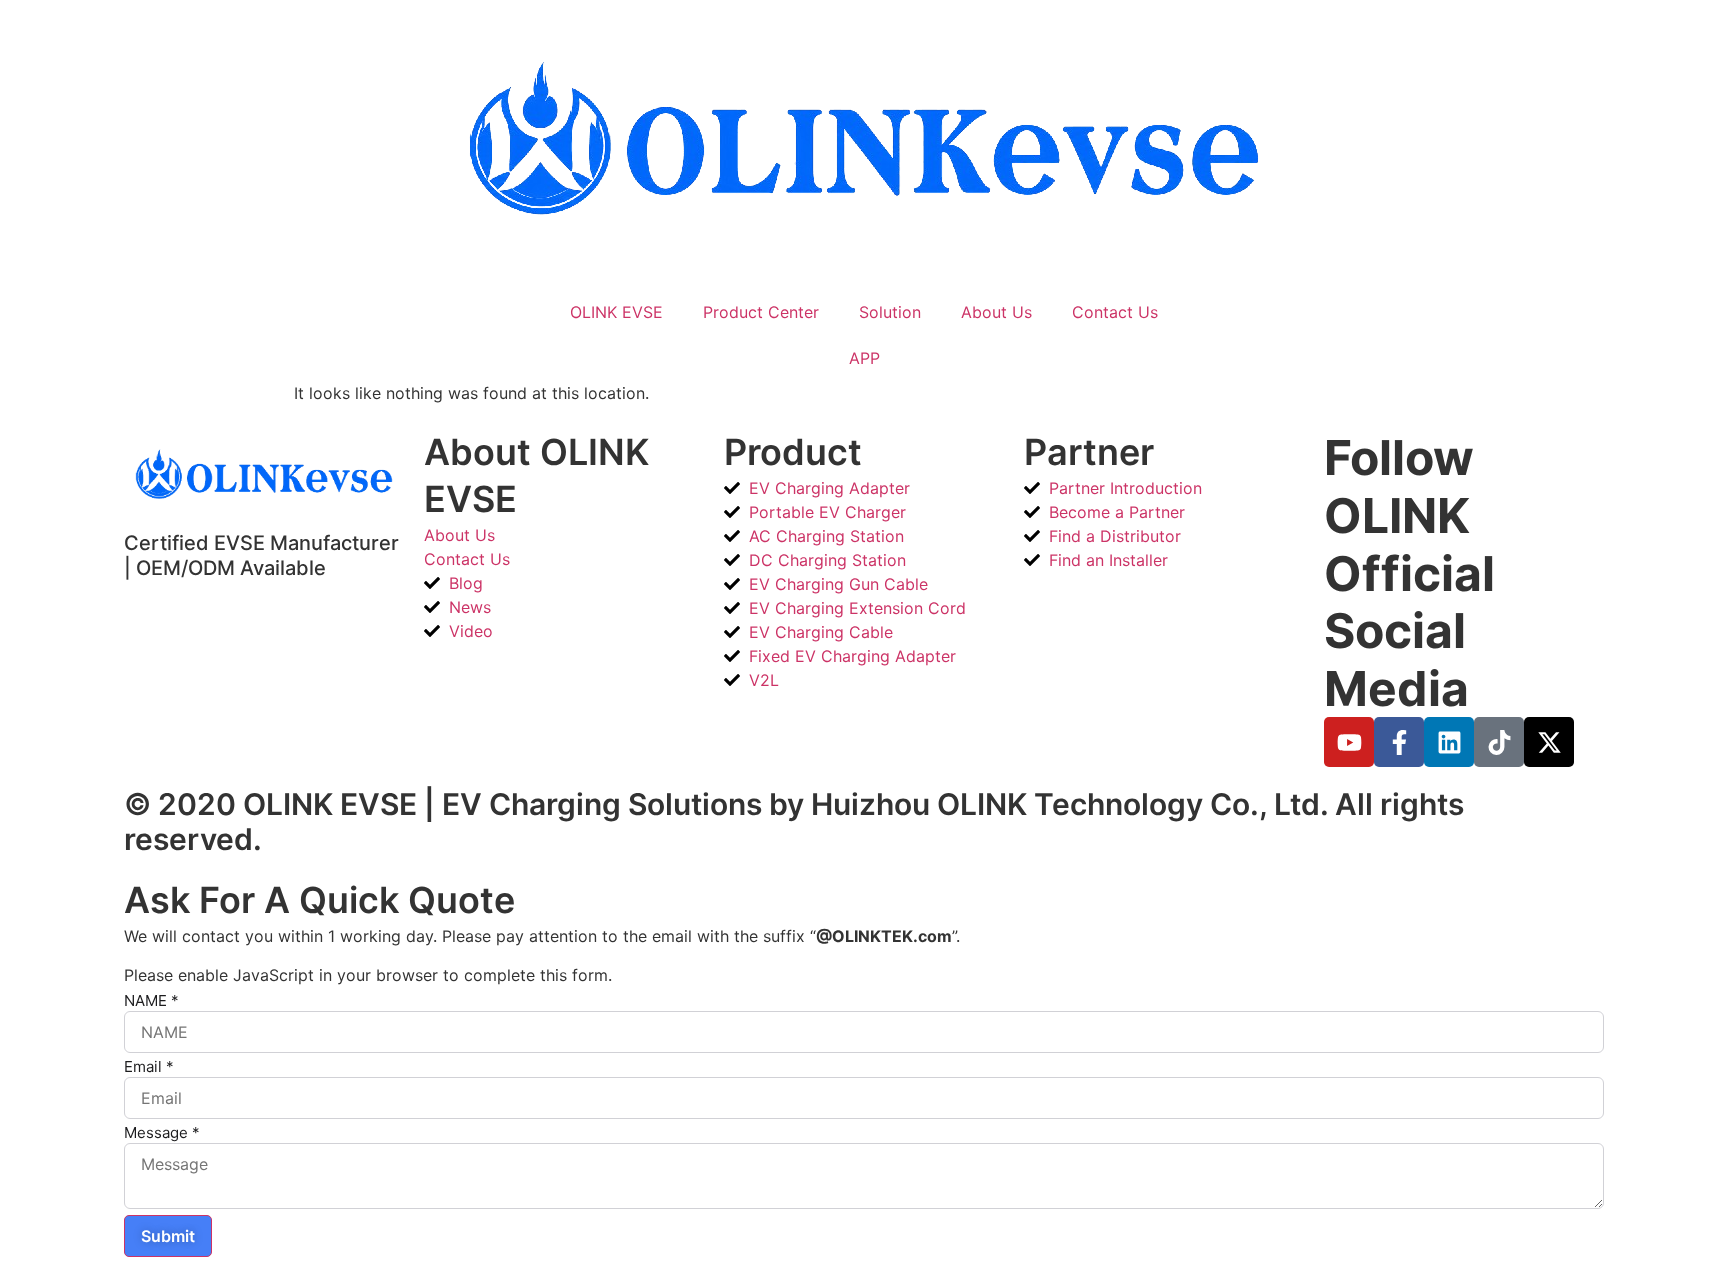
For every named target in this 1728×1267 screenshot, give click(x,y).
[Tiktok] (1499, 742)
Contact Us (1115, 312)
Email (149, 1066)
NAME (151, 1000)
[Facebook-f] (1399, 742)
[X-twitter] (1549, 742)
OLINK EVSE (616, 312)
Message (162, 1132)
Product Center (761, 312)
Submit (168, 1236)
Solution (890, 312)
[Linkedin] (1449, 742)
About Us (996, 312)
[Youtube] (1349, 742)
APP (864, 358)
